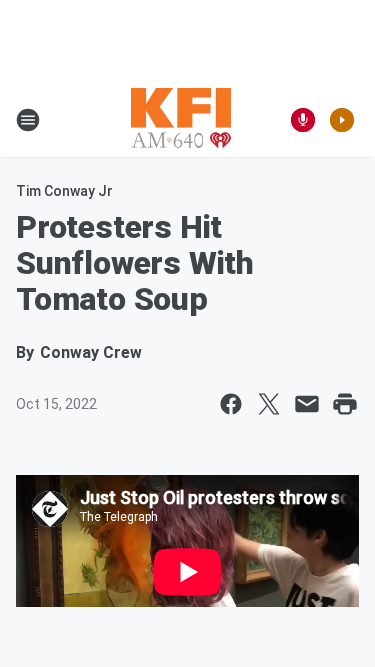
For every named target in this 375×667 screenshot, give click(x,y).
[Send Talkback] (303, 120)
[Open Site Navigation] (28, 120)
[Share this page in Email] (307, 404)
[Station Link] (181, 120)
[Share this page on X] (269, 404)
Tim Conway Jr (64, 191)
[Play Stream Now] (342, 120)
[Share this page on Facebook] (231, 404)
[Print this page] (345, 404)
